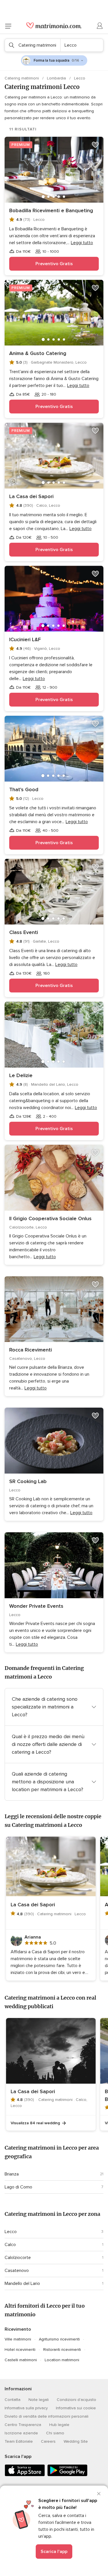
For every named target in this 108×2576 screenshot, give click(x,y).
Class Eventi (24, 932)
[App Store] (25, 2475)
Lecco (11, 2232)
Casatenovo (17, 2271)
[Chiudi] (99, 2494)
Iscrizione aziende (21, 2433)
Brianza (12, 2174)
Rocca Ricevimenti (31, 1350)
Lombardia (57, 78)
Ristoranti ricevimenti (62, 2350)
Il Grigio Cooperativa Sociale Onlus (50, 1218)
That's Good (24, 789)
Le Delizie (21, 1075)
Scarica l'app (54, 2552)
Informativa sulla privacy (26, 2408)
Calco (10, 2245)
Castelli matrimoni (21, 2360)
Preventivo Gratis (54, 264)
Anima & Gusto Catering (38, 353)
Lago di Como (18, 2187)
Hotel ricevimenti (20, 2350)
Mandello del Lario (22, 2283)
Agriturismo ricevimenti (59, 2339)
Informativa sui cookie (76, 2408)
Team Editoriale (19, 2441)
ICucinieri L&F (25, 639)
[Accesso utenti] (100, 26)
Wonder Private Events (36, 1606)
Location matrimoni (62, 2360)
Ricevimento (18, 2329)
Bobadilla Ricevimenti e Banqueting (51, 210)
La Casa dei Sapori (31, 496)
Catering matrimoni (22, 78)
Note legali (39, 2400)
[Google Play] (67, 2475)
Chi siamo (55, 2433)
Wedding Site (76, 2441)
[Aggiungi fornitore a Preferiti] (95, 145)
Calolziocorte (18, 2258)
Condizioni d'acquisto (76, 2400)
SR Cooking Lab (28, 1481)
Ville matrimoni (18, 2339)
